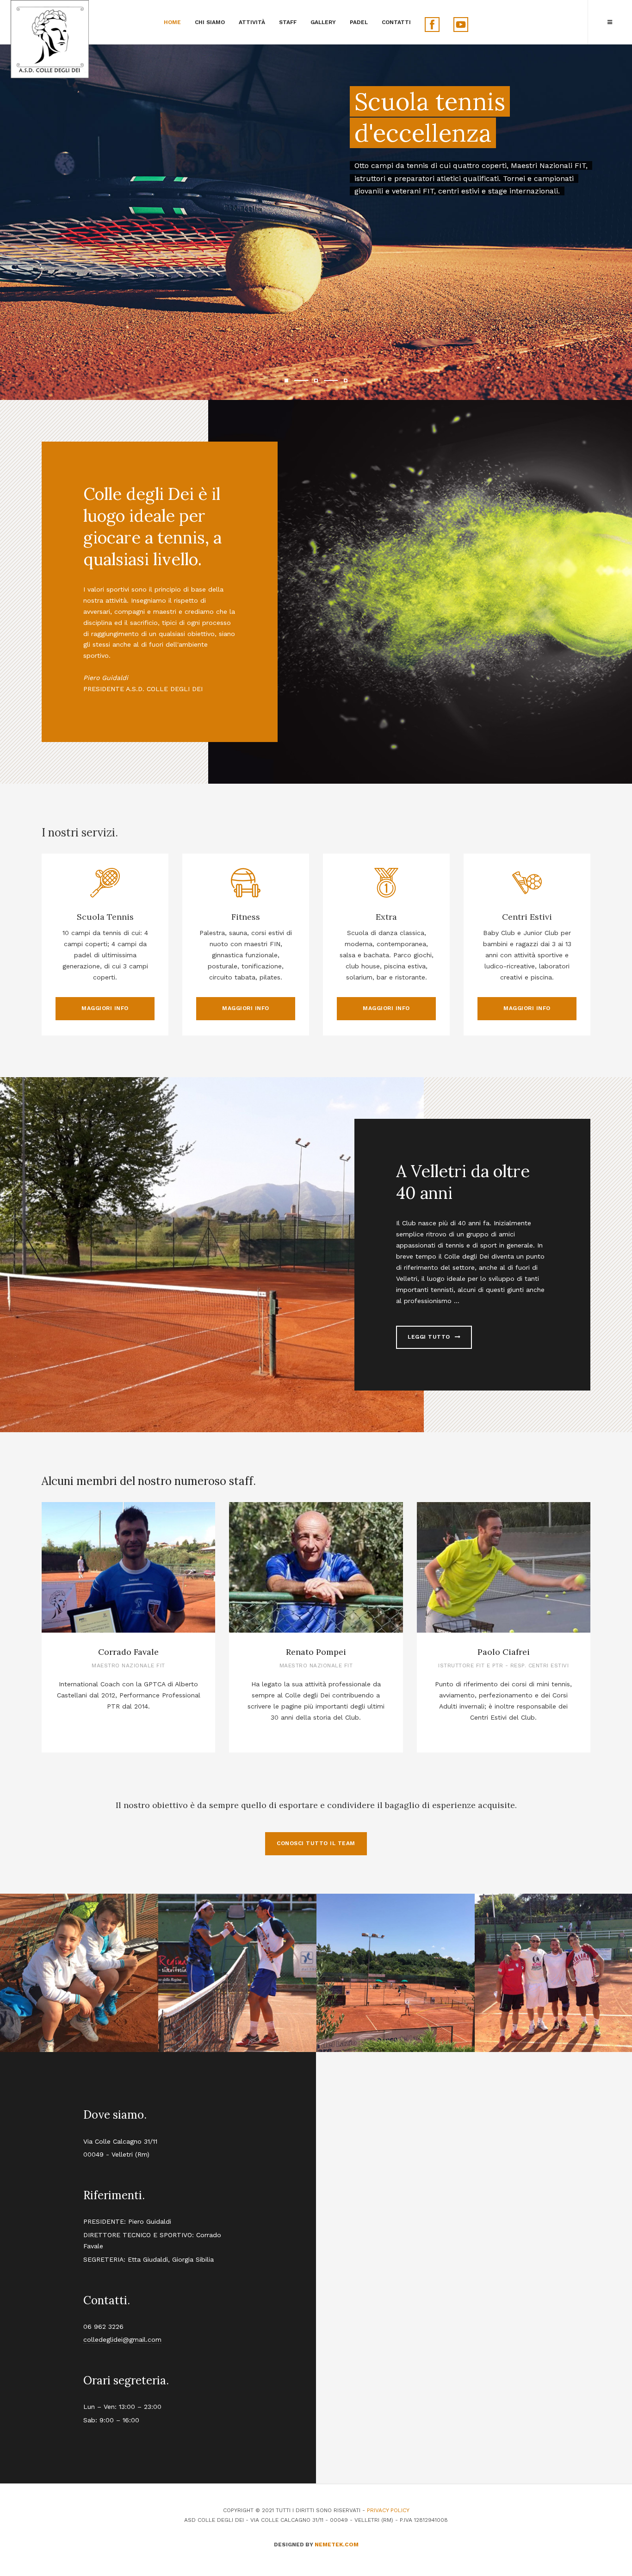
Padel (359, 22)
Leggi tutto (430, 1337)
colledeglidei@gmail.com (122, 2339)
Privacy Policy (388, 2510)
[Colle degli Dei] (50, 39)
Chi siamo (210, 22)
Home (172, 22)
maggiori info (105, 1008)
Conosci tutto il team (316, 1843)
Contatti (396, 22)
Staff (288, 22)
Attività (252, 22)
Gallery (323, 22)
